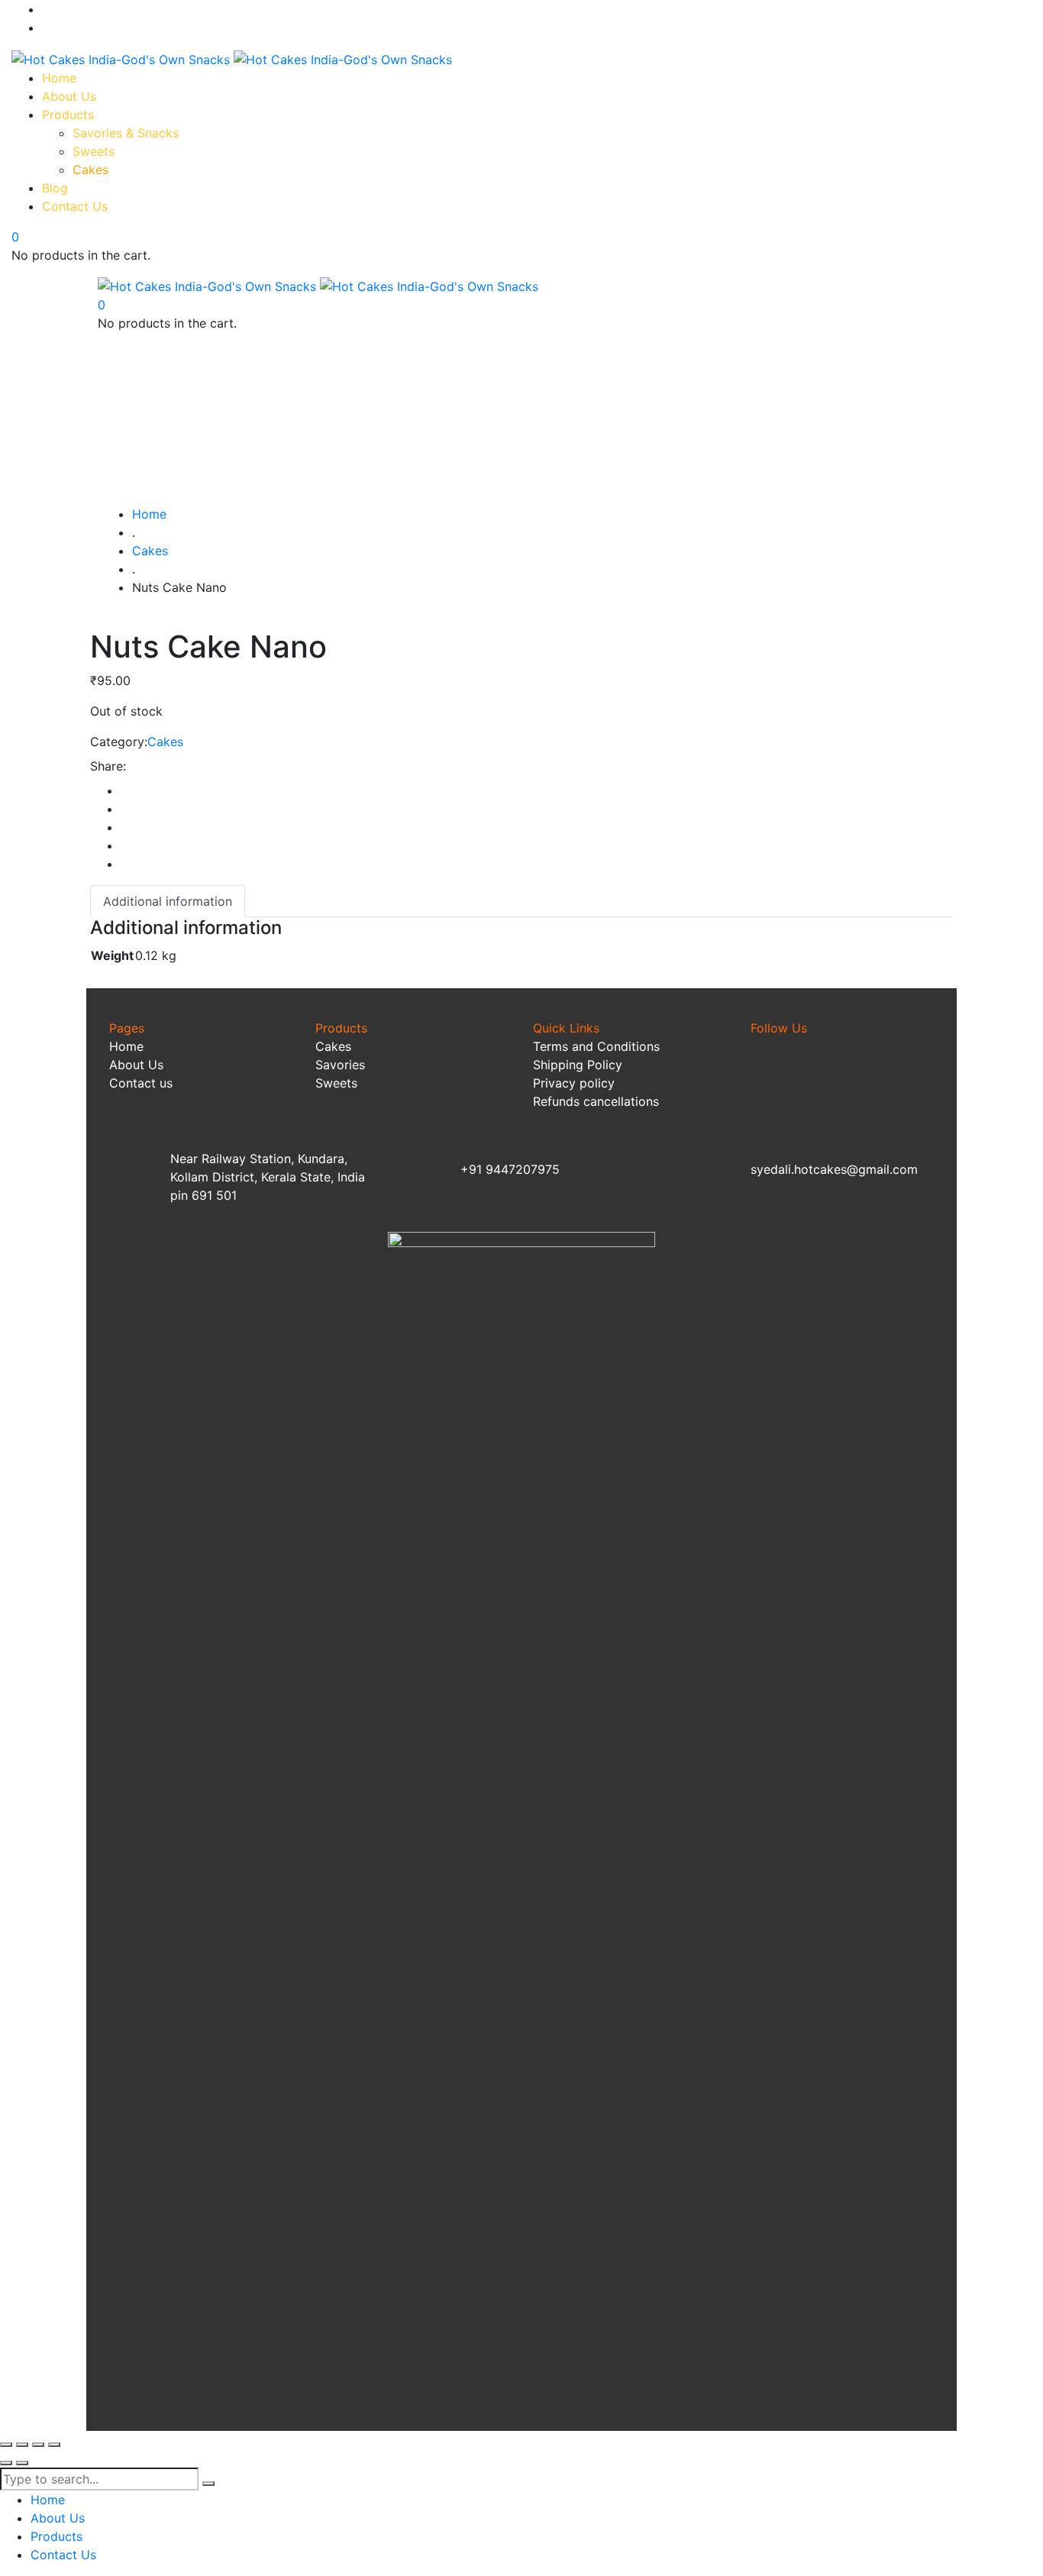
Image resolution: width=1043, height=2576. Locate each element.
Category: (119, 742)
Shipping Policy (578, 1065)
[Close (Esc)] (54, 2445)
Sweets (336, 1083)
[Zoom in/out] (6, 2445)
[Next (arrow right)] (22, 2463)
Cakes (165, 742)
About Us (136, 1065)
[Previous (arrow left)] (6, 2463)
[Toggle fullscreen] (22, 2445)
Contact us (141, 1083)
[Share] (38, 2445)
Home (126, 1046)
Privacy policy (574, 1083)
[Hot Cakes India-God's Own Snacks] (232, 58)
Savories (340, 1065)
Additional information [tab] (168, 901)
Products (343, 1028)
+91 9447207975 (510, 1169)
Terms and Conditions (596, 1046)
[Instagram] (831, 1083)
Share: (108, 766)
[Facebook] (770, 1083)
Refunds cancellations (596, 1101)
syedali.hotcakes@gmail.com (834, 1169)
